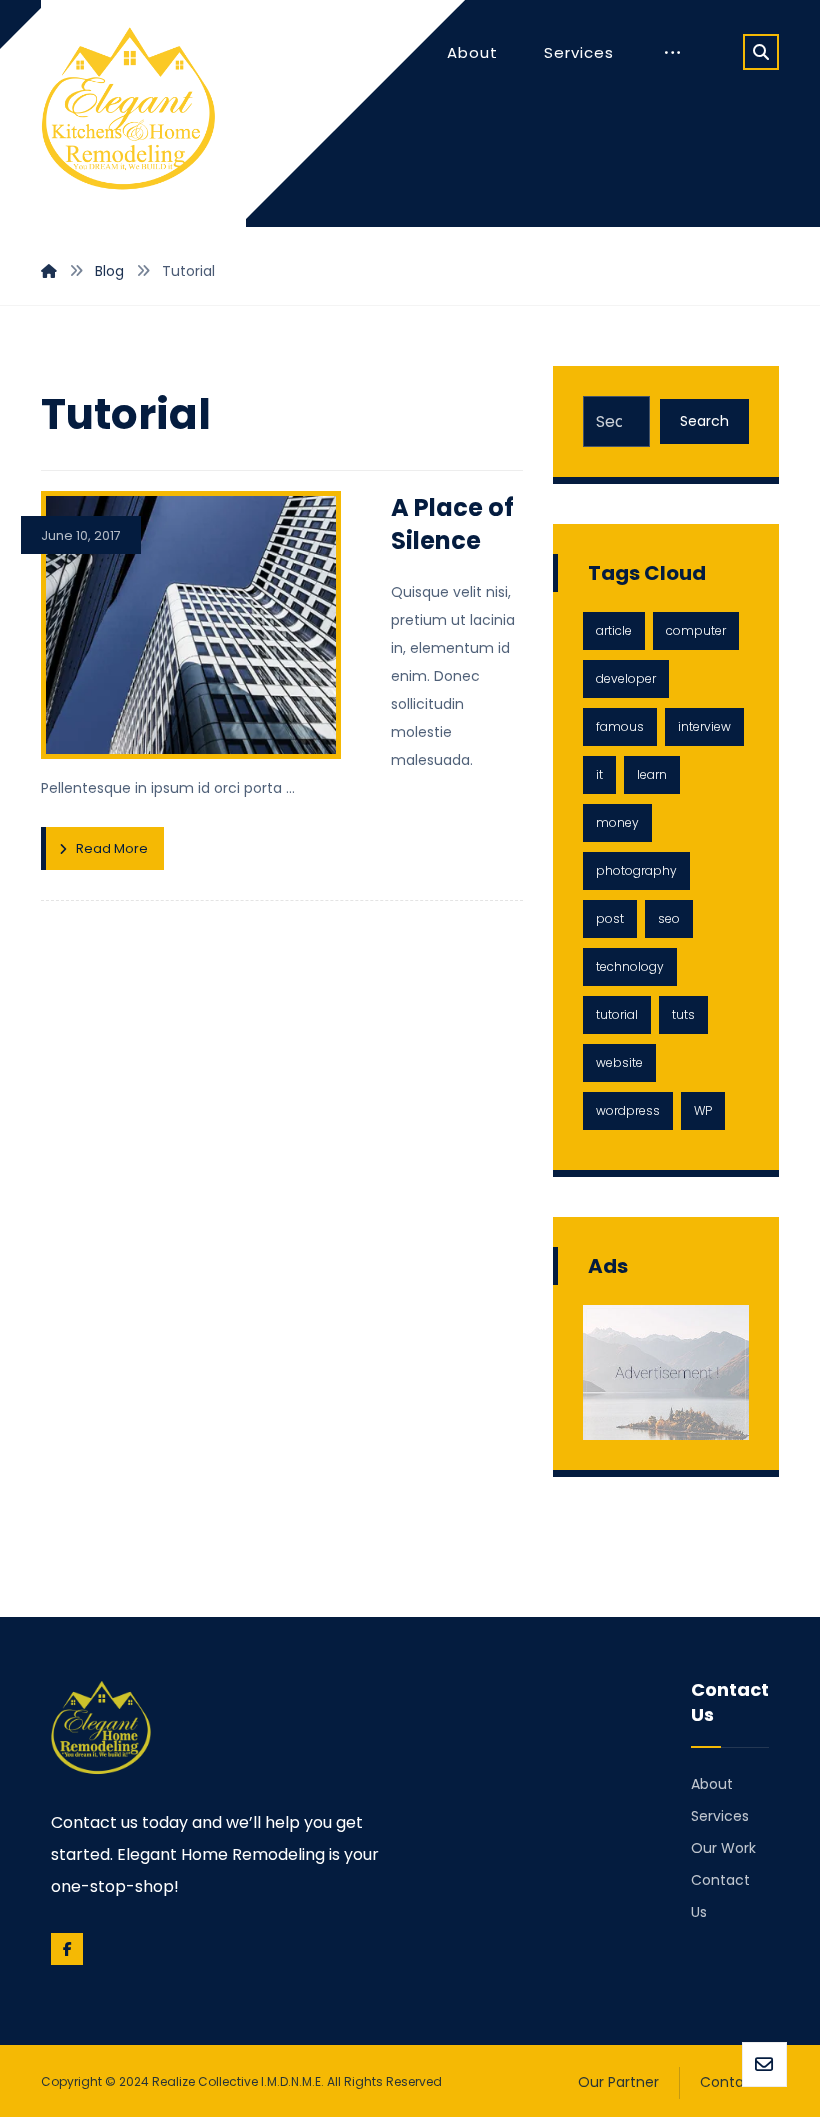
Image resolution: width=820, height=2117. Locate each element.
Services (720, 1816)
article (614, 630)
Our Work (723, 1848)
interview (704, 726)
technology (630, 966)
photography (636, 870)
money (617, 822)
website (619, 1062)
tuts (683, 1014)
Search (704, 421)
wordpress (628, 1110)
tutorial (617, 1014)
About (712, 1784)
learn (652, 774)
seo (669, 918)
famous (620, 726)
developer (626, 678)
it (599, 774)
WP (703, 1110)
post (610, 918)
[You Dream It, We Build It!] (128, 112)
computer (696, 630)
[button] (761, 52)
